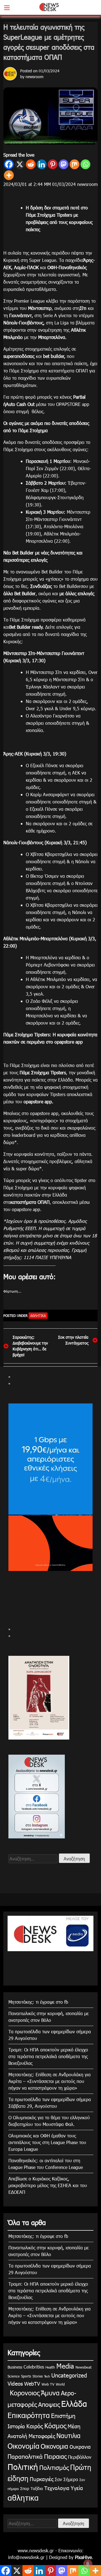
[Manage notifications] (88, 2564)
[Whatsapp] (85, 164)
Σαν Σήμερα (66, 2479)
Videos (15, 2383)
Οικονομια (54, 2446)
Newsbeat (83, 2367)
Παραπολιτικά (25, 2456)
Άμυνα (50, 2393)
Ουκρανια (80, 2447)
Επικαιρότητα (29, 2415)
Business (15, 2367)
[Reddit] (31, 164)
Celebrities (34, 2367)
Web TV (48, 2384)
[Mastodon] (64, 164)
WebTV (32, 2384)
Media (65, 2366)
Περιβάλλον (80, 2457)
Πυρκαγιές (42, 2479)
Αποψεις (49, 2404)
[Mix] (74, 164)
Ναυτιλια (68, 2435)
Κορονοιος (24, 2393)
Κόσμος (55, 2426)
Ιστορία (16, 2426)
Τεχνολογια (57, 2488)
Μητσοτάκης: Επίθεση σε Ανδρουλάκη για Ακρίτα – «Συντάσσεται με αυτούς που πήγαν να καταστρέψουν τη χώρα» (50, 2081)
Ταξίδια (37, 2488)
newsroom (35, 77)
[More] (9, 175)
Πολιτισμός (54, 2467)
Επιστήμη (63, 2415)
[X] (20, 164)
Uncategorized (69, 2375)
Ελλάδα (74, 2403)
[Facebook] (9, 164)
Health (50, 2367)
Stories (38, 2376)
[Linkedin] (42, 164)
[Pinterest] (53, 164)
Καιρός (35, 2426)
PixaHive (83, 2557)
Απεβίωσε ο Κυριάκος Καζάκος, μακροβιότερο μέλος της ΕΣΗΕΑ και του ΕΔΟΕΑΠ (48, 2185)
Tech (47, 2376)
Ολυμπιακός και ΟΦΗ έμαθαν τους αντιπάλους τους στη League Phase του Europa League (47, 2142)
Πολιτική (23, 2467)
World (60, 2384)
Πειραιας (55, 2456)
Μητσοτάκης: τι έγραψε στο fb (38, 2002)
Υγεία (77, 2488)
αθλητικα (38, 1315)
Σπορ (25, 2488)
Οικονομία (23, 2446)
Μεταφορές (42, 2436)
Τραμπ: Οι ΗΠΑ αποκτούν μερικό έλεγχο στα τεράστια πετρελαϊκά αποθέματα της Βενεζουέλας (48, 2056)
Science (14, 2376)
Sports (26, 2376)
